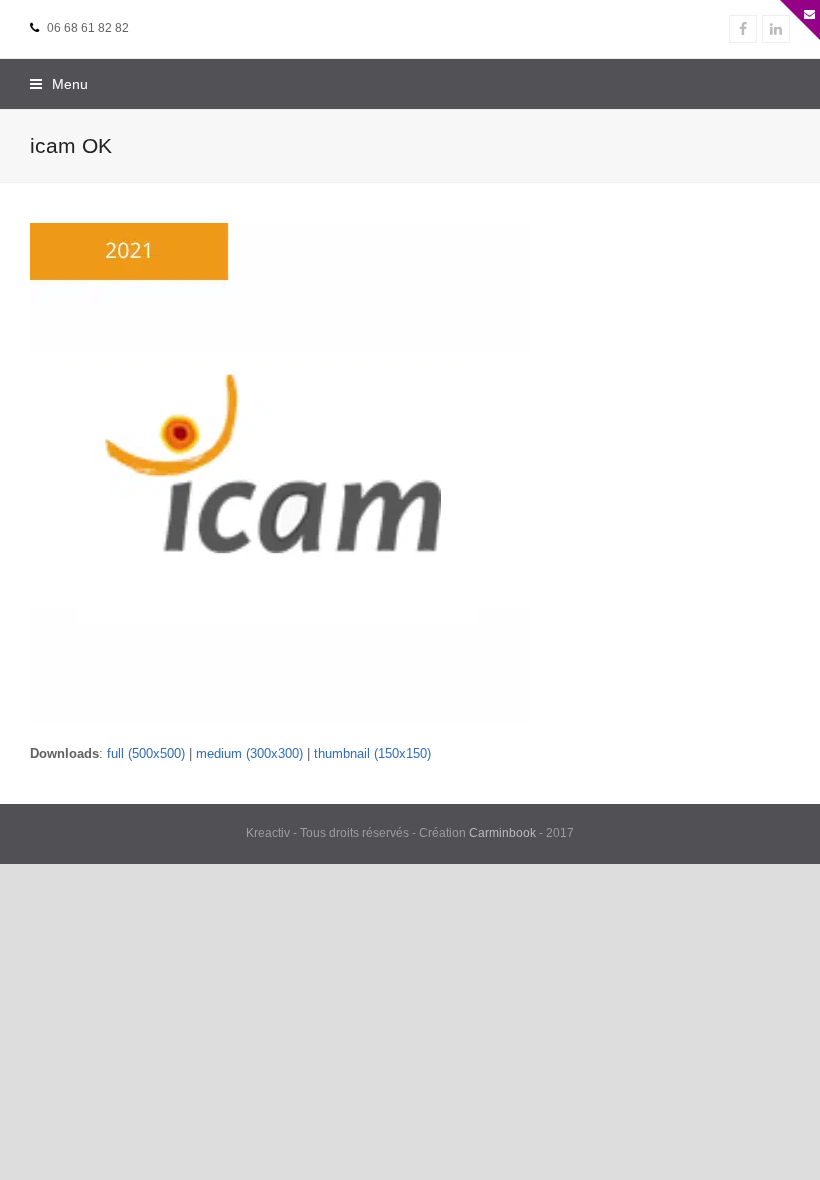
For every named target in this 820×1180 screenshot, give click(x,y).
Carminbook (502, 833)
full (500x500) (146, 753)
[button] (59, 84)
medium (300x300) (249, 753)
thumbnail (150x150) (372, 753)
